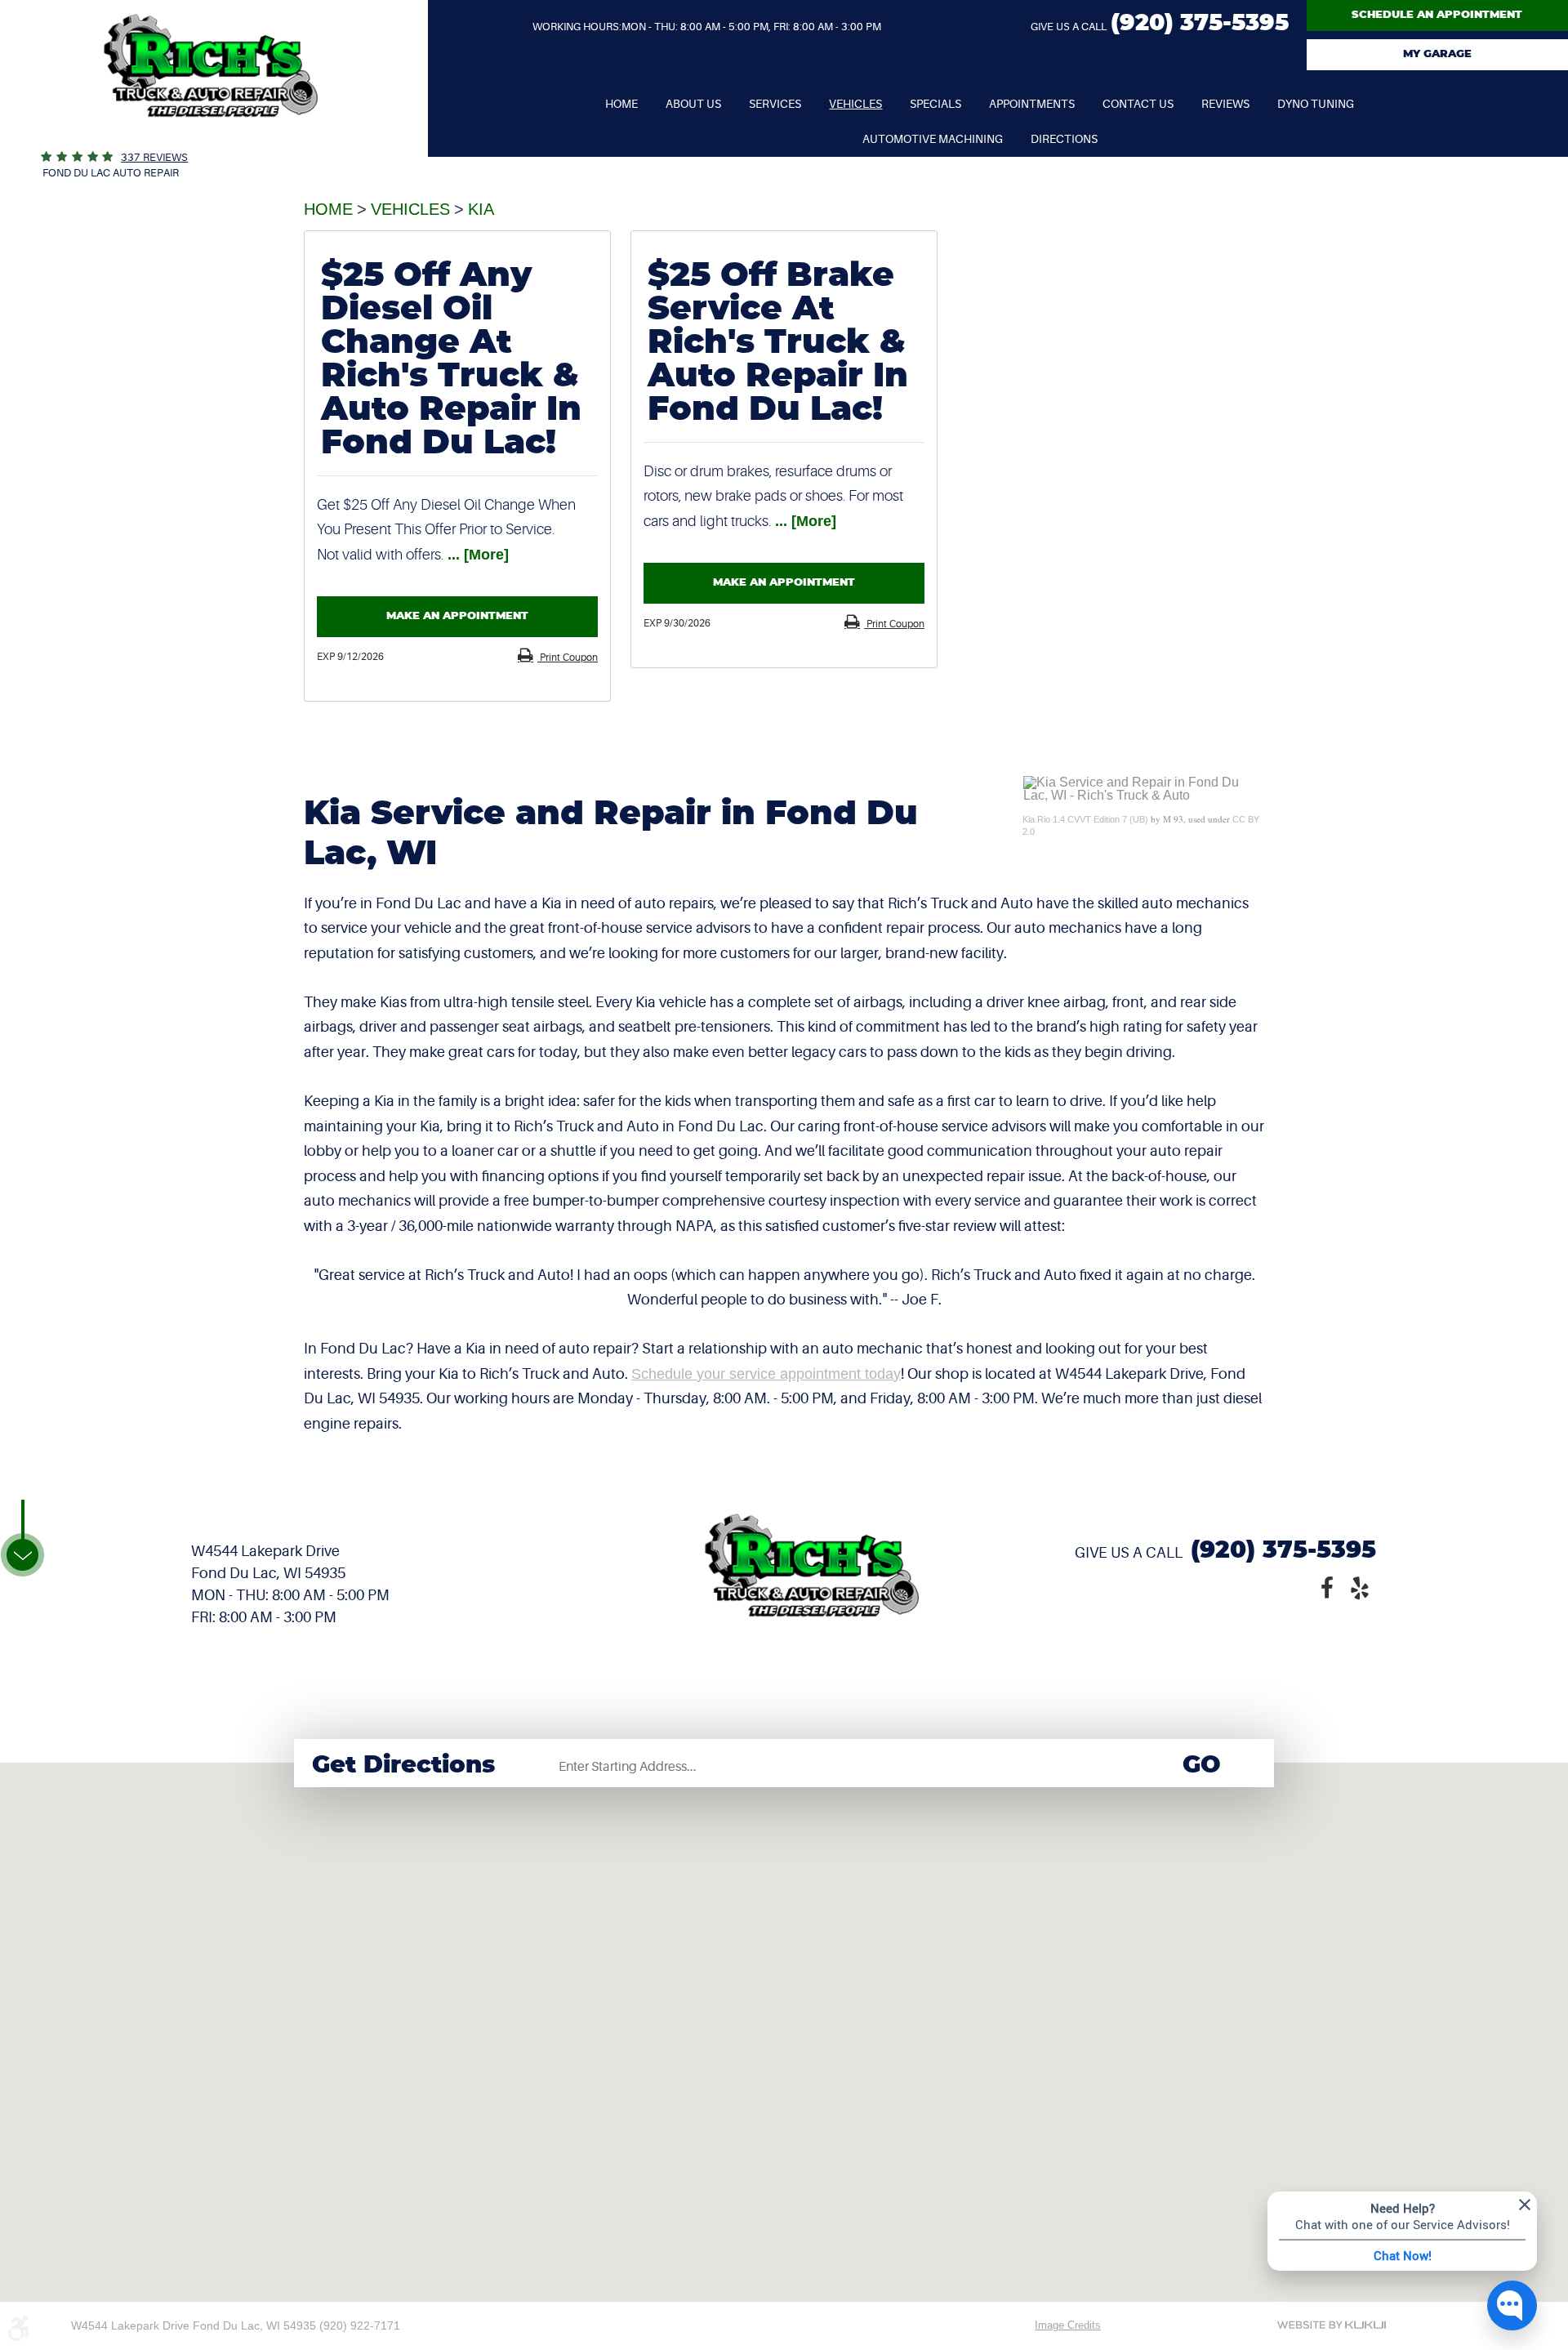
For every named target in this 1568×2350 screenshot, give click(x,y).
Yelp (1360, 1586)
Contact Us (1138, 104)
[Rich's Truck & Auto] (211, 143)
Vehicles (855, 104)
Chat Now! (1403, 2255)
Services (775, 104)
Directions (1064, 139)
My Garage (1437, 54)
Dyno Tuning (1316, 104)
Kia (481, 209)
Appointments (1032, 104)
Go (1202, 1766)
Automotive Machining (933, 139)
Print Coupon (568, 658)
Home (621, 104)
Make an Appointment (457, 616)
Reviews (1225, 104)
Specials (935, 104)
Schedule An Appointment (1437, 15)
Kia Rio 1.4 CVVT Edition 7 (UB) (1085, 819)
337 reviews (154, 157)
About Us (693, 104)
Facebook (1327, 1586)
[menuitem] (621, 104)
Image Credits (1068, 2325)
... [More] (476, 555)
